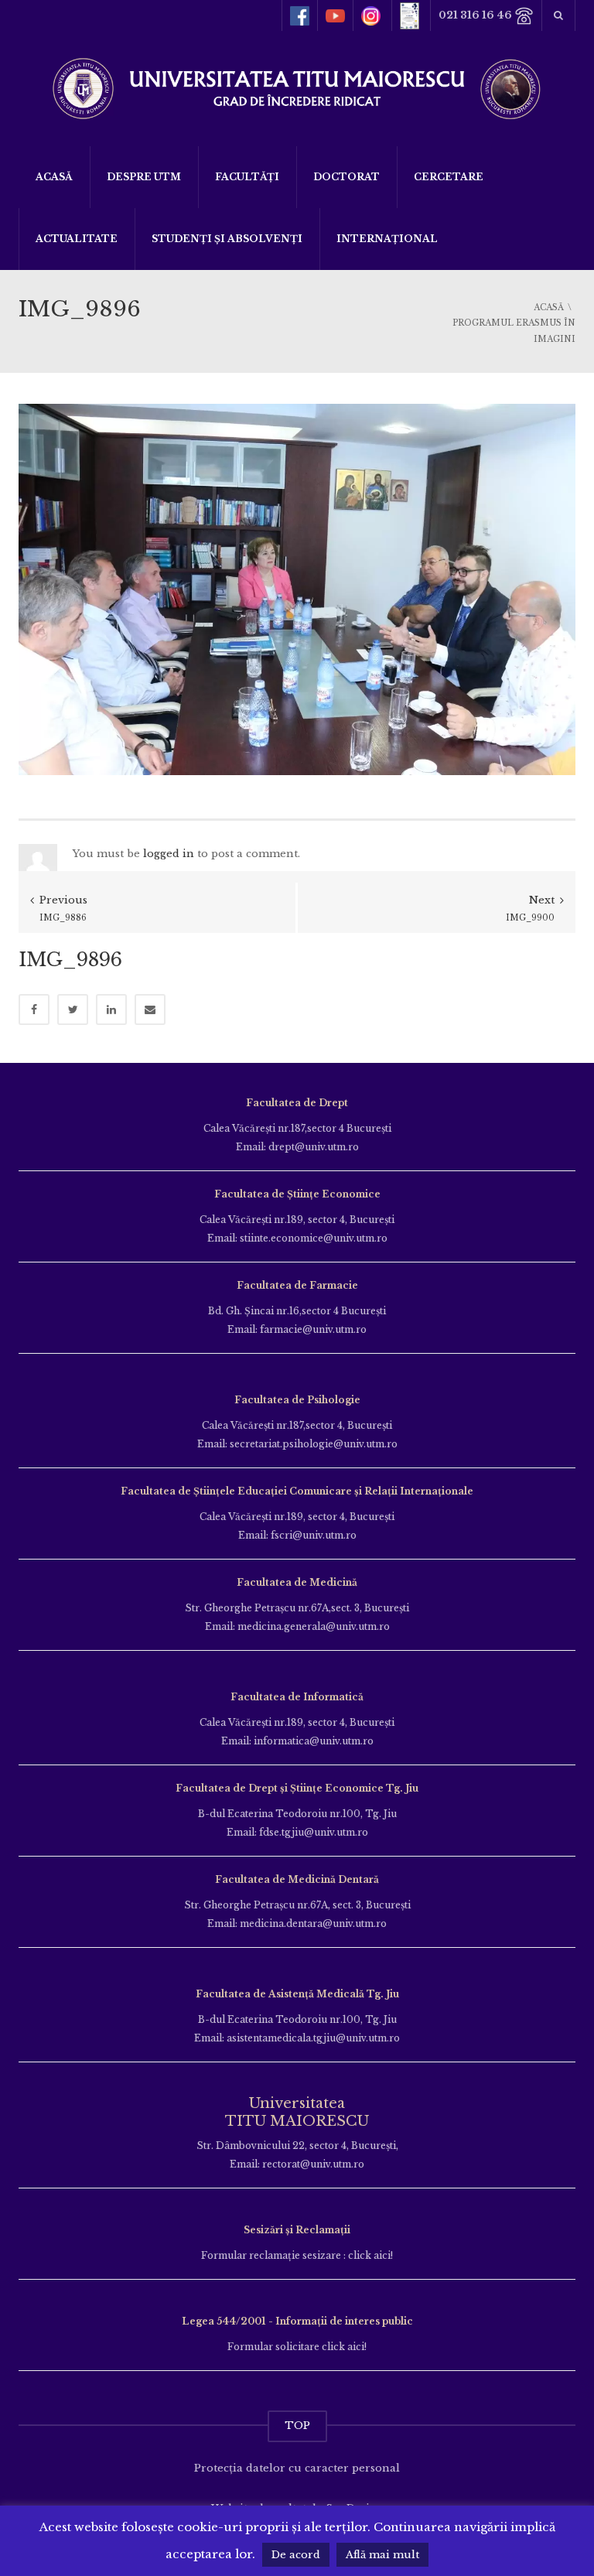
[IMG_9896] (297, 588)
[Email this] (150, 1010)
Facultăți (247, 177)
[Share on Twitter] (73, 1010)
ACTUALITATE (77, 239)
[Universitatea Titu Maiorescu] (297, 87)
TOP (297, 2426)
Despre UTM (144, 177)
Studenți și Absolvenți (227, 239)
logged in (169, 854)
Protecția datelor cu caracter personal (297, 2468)
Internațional (387, 239)
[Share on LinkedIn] (111, 1010)
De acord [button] (296, 2555)
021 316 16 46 (476, 15)
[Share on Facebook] (34, 1010)
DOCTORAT (346, 177)
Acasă (54, 177)
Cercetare (449, 177)
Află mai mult (382, 2555)
